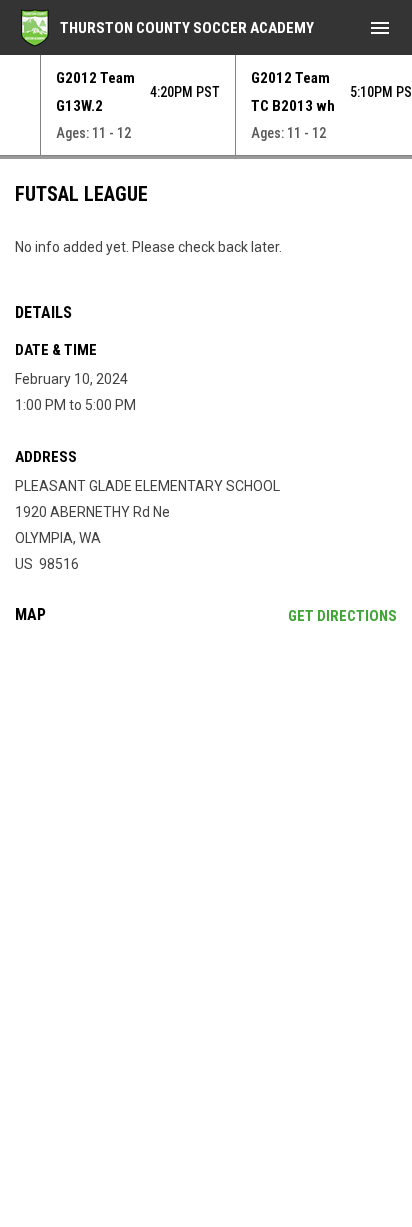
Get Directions (342, 616)
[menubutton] (380, 28)
